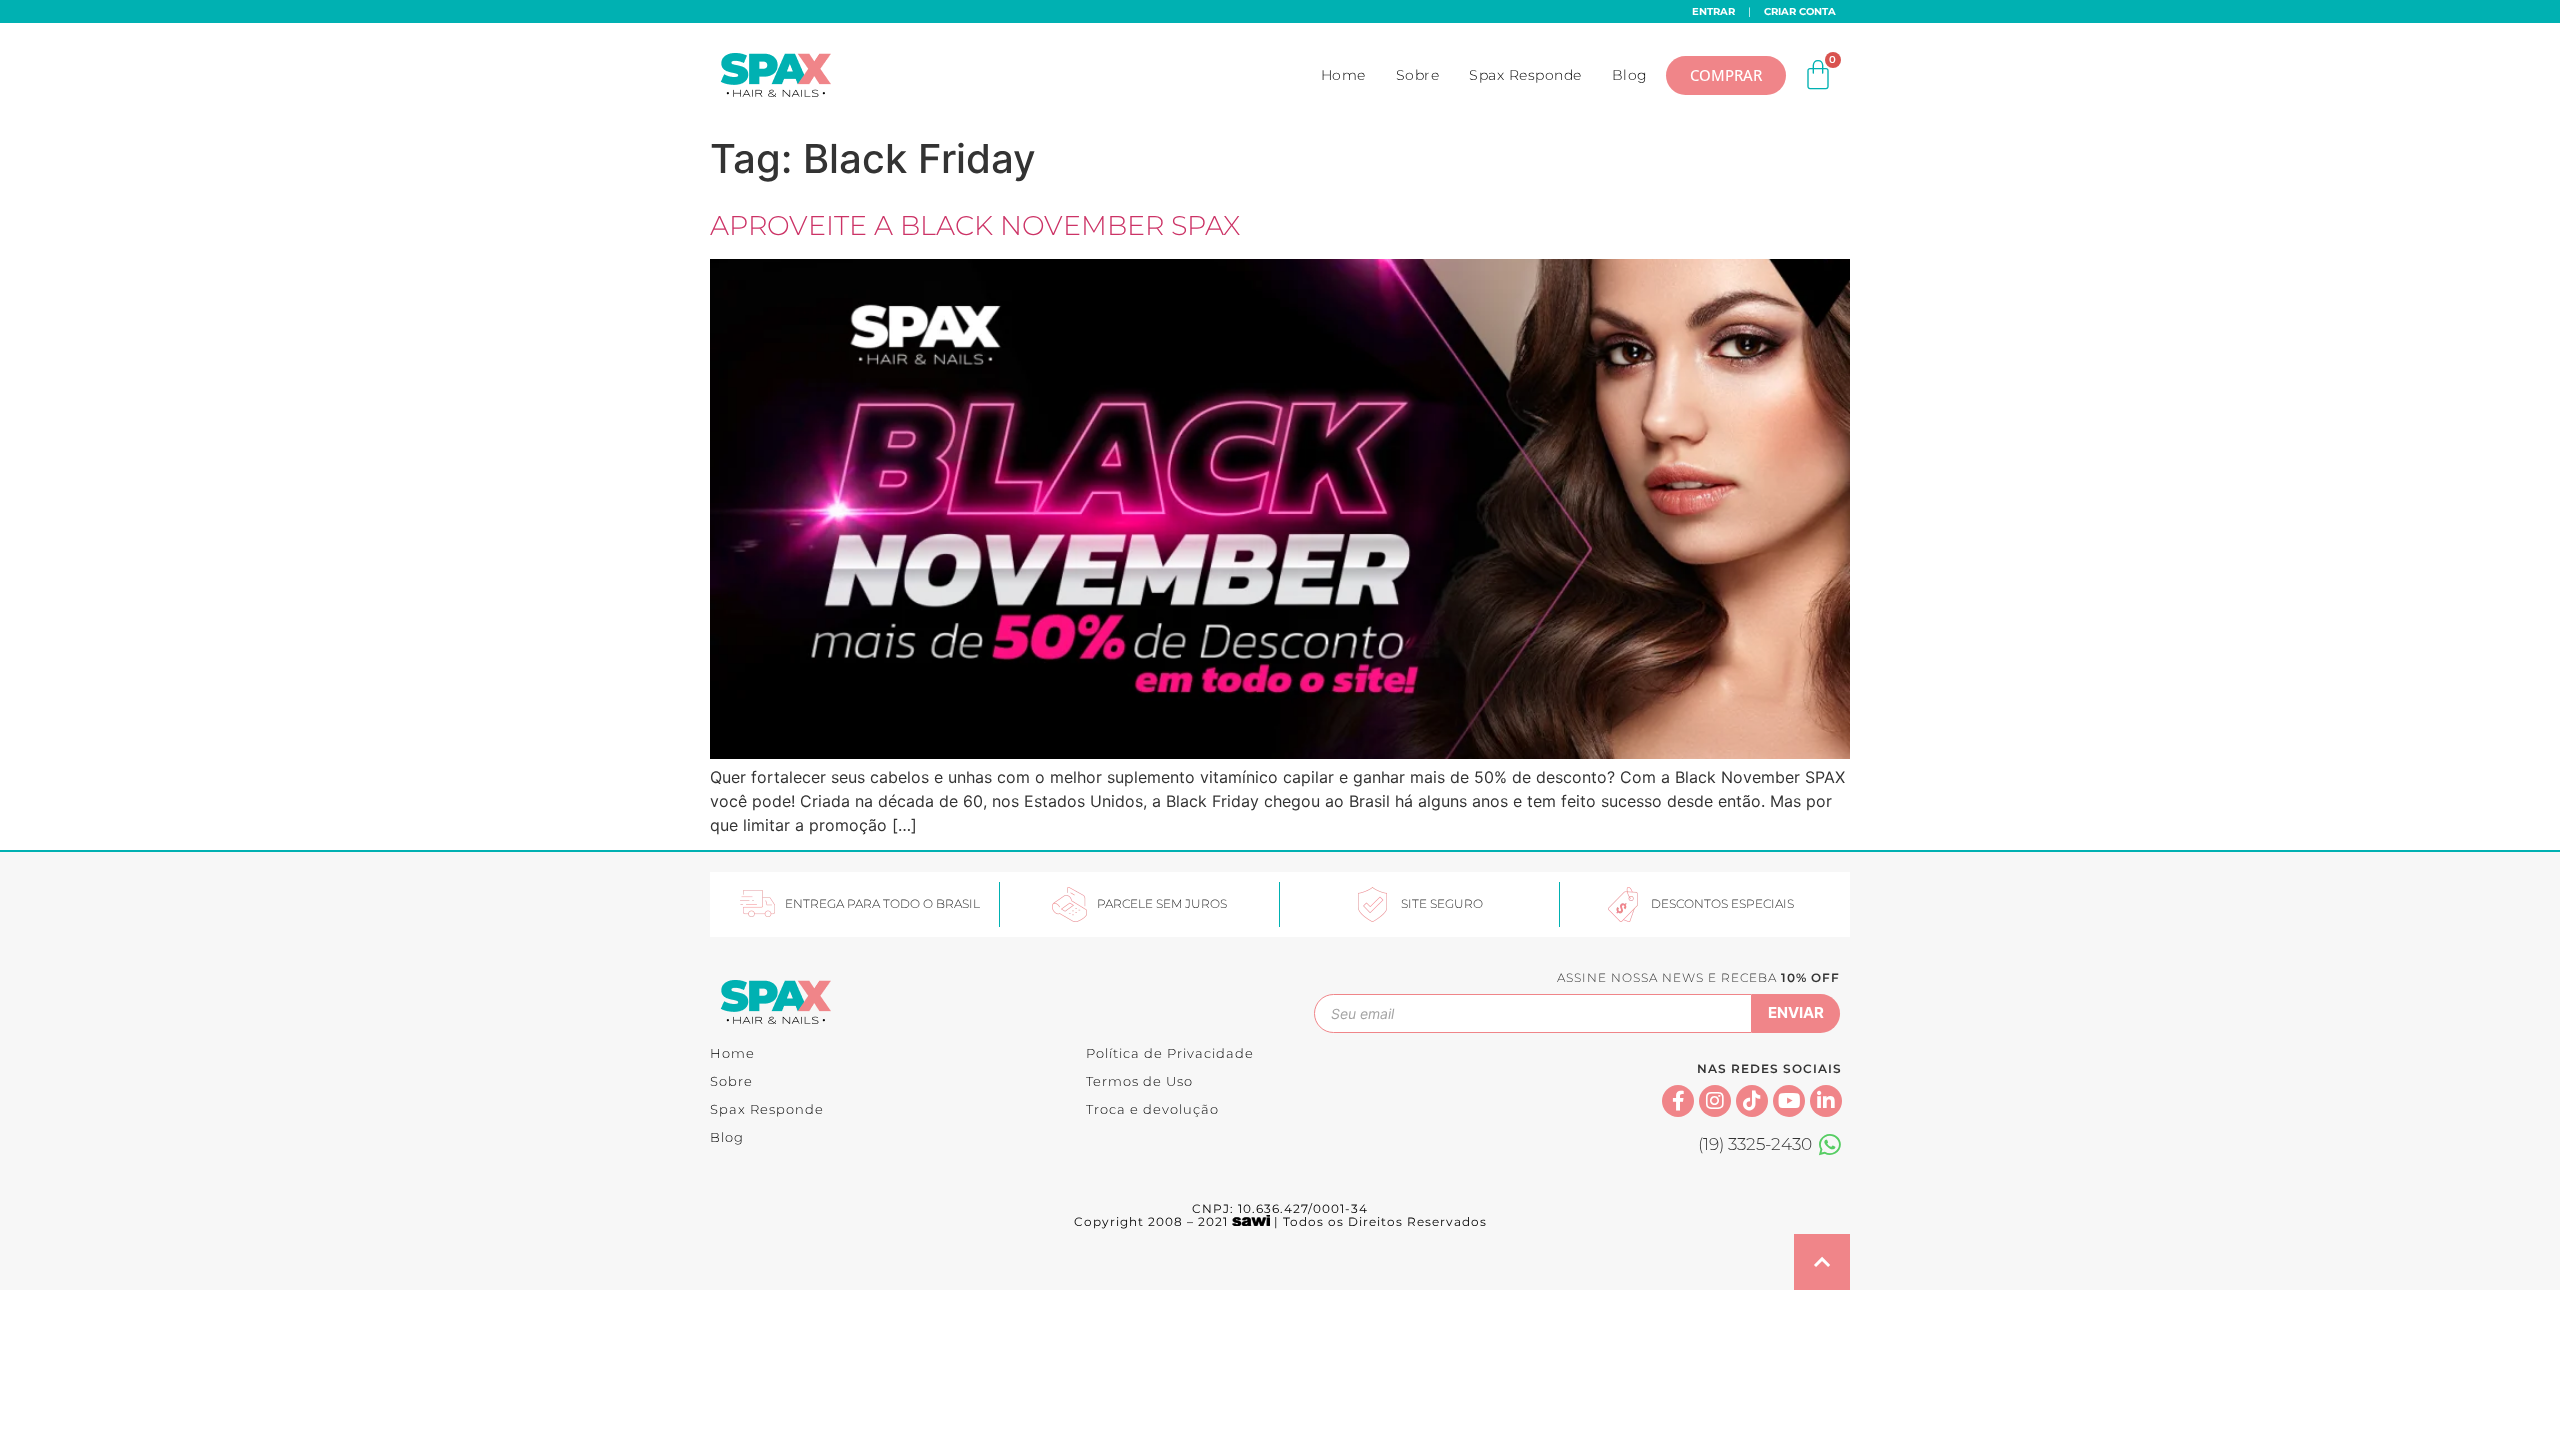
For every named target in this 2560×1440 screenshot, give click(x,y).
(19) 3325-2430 (1755, 1144)
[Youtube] (1789, 1101)
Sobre (1418, 75)
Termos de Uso (1139, 1081)
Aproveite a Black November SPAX (975, 225)
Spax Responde (1525, 75)
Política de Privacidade (1170, 1053)
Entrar (1713, 11)
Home (1343, 75)
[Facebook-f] (1678, 1101)
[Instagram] (1715, 1101)
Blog (1630, 75)
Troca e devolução (1152, 1109)
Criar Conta (1800, 11)
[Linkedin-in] (1826, 1101)
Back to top (1822, 1262)
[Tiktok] (1752, 1101)
